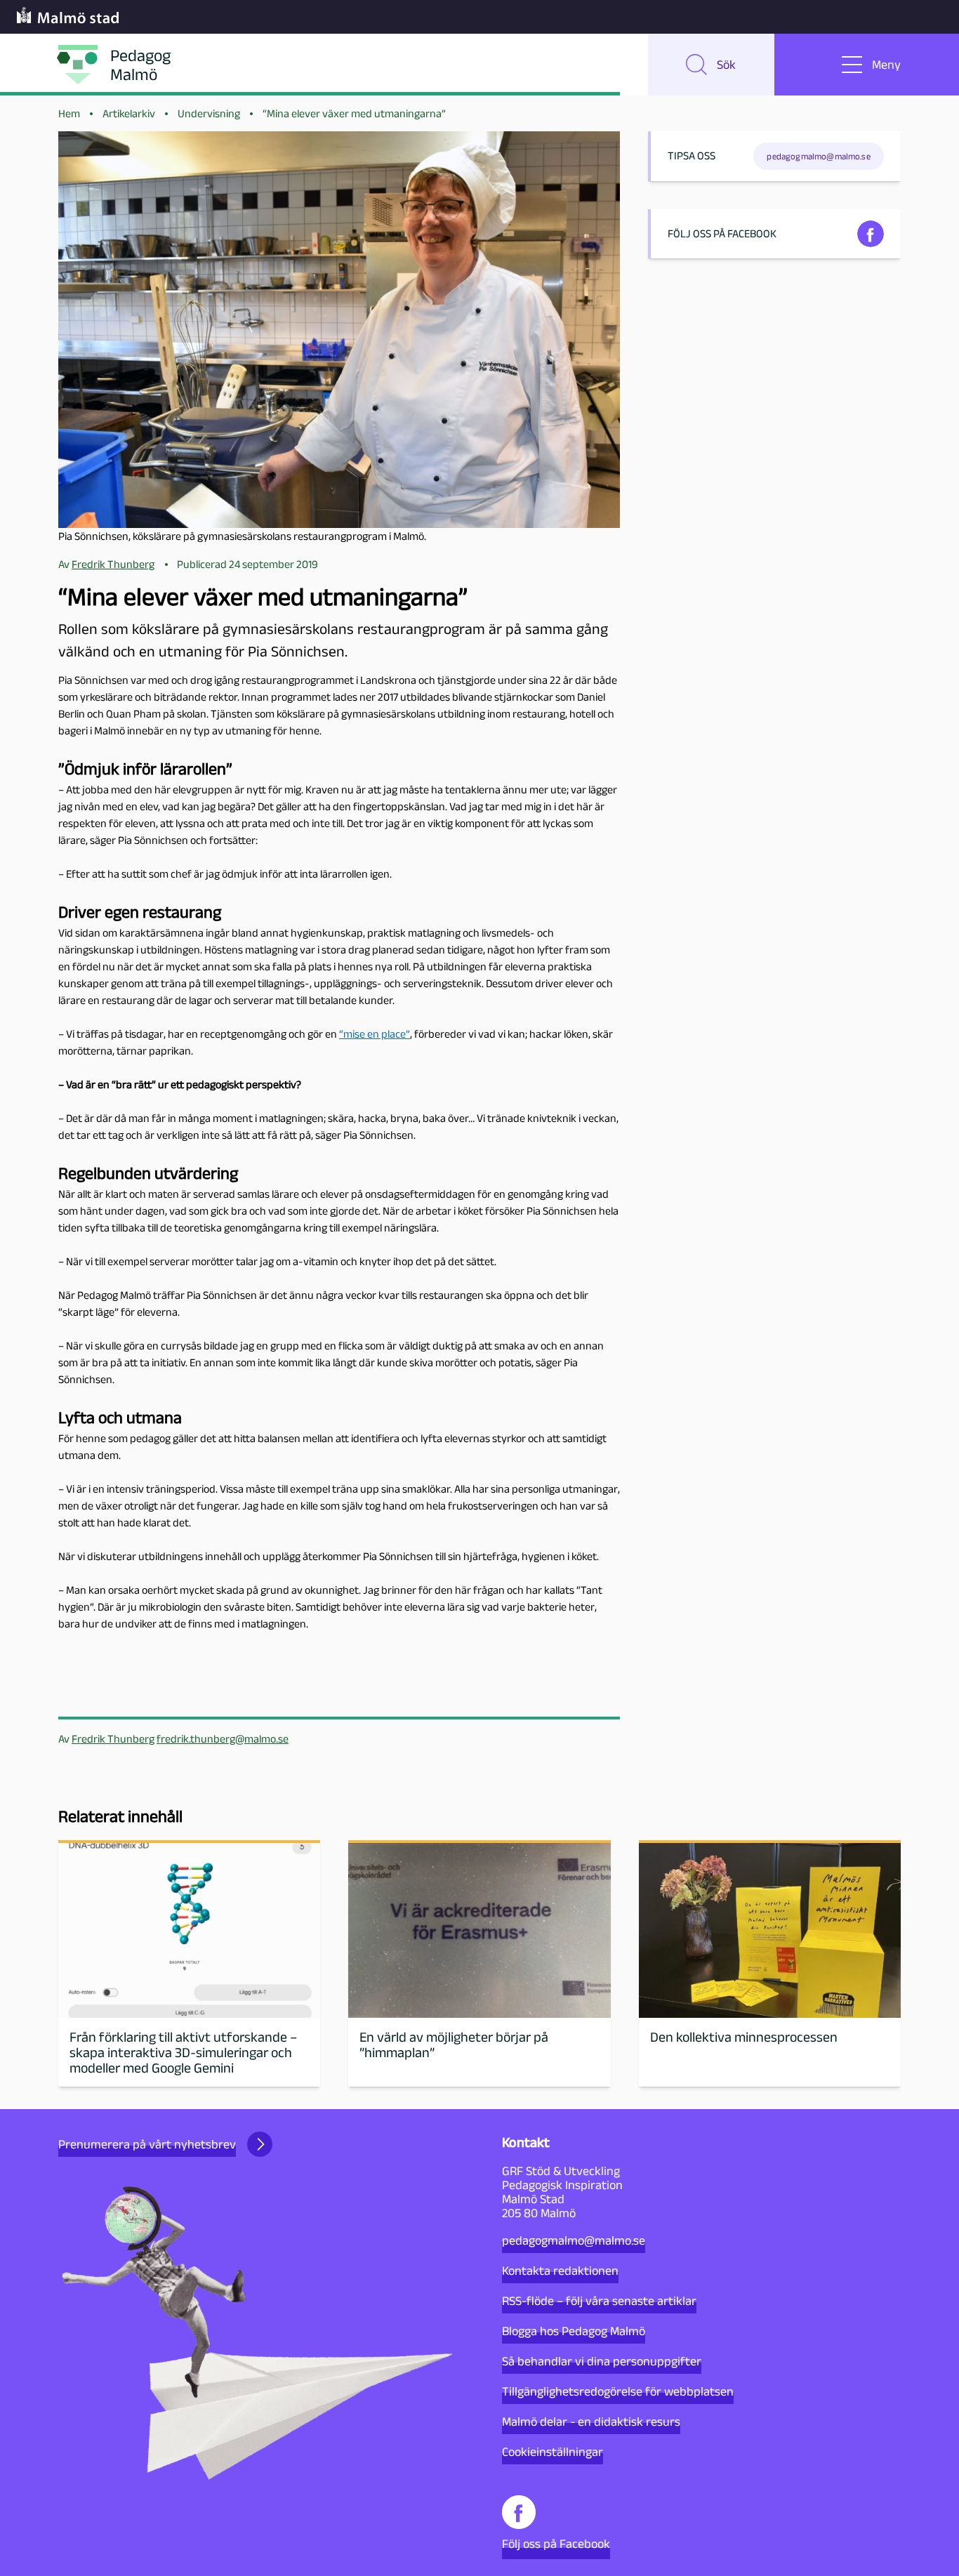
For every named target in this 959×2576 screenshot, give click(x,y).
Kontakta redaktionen (560, 2271)
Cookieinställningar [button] (553, 2452)
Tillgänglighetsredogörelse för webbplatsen (618, 2391)
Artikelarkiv (129, 113)
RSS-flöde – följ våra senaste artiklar (599, 2301)
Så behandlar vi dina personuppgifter (602, 2361)
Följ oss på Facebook (556, 2544)
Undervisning (209, 113)
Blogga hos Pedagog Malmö (574, 2331)
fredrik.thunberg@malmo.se (223, 1739)
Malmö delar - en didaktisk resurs (591, 2422)
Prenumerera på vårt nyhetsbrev (147, 2144)
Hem (69, 113)
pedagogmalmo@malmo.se (574, 2240)
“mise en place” (375, 1034)
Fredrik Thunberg (113, 1739)
